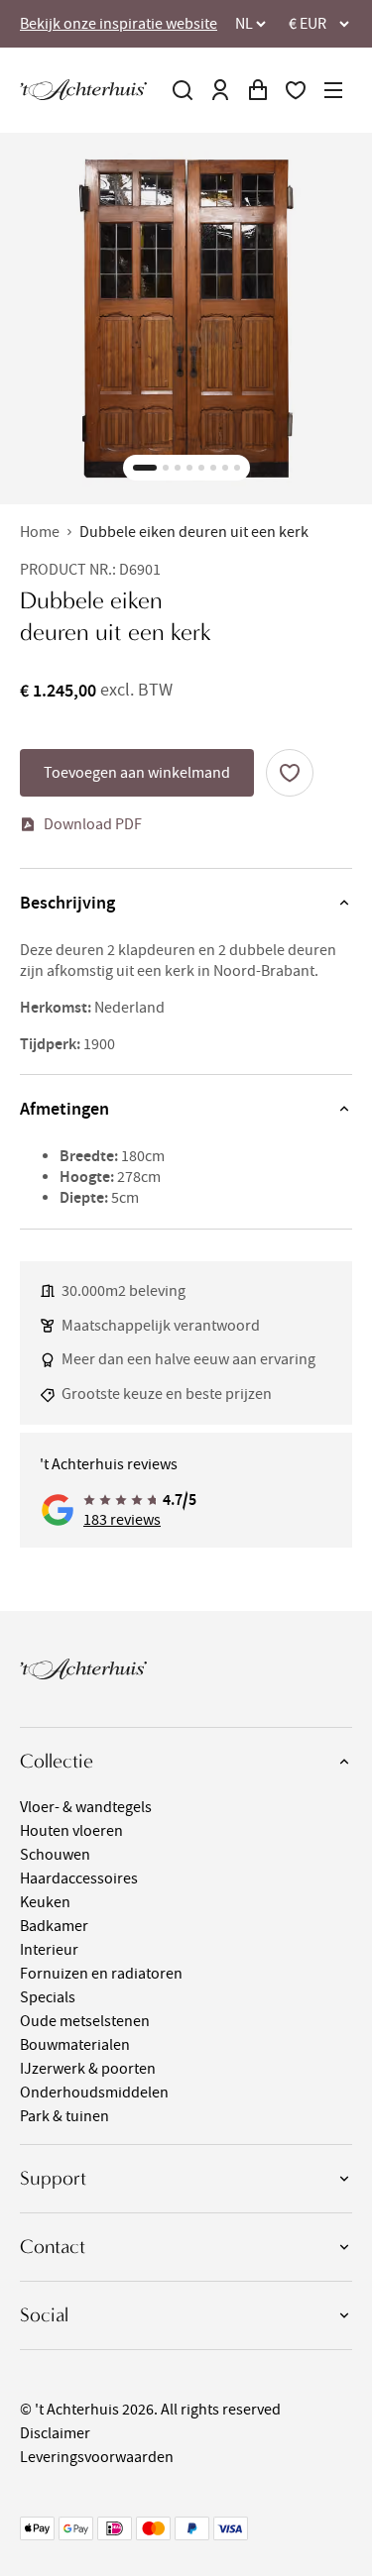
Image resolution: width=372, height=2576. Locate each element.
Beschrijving (67, 903)
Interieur (49, 1950)
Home (40, 532)
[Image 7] (225, 468)
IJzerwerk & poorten (88, 2069)
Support (53, 2178)
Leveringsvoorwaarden (97, 2457)
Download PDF (93, 824)
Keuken (45, 1902)
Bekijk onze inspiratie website (119, 24)
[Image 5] (201, 468)
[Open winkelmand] (258, 90)
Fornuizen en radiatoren (101, 1974)
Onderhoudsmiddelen (94, 2093)
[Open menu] (333, 90)
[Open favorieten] (296, 90)
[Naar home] (83, 90)
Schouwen (55, 1855)
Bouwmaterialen (75, 2045)
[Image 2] (166, 468)
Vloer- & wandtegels (86, 1807)
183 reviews (122, 1520)
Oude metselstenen (85, 2021)
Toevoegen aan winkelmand (137, 773)
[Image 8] (237, 468)
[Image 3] (178, 468)
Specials (48, 1997)
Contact (53, 2247)
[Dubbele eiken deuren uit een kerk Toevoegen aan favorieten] (290, 773)
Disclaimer (55, 2433)
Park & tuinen (64, 2116)
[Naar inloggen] (220, 90)
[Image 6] (213, 468)
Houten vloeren (71, 1831)
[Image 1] (145, 468)
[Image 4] (189, 468)
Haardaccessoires (79, 1878)
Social (44, 2315)
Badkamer (54, 1926)
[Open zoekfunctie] (183, 90)
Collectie (57, 1761)
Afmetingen (64, 1109)
